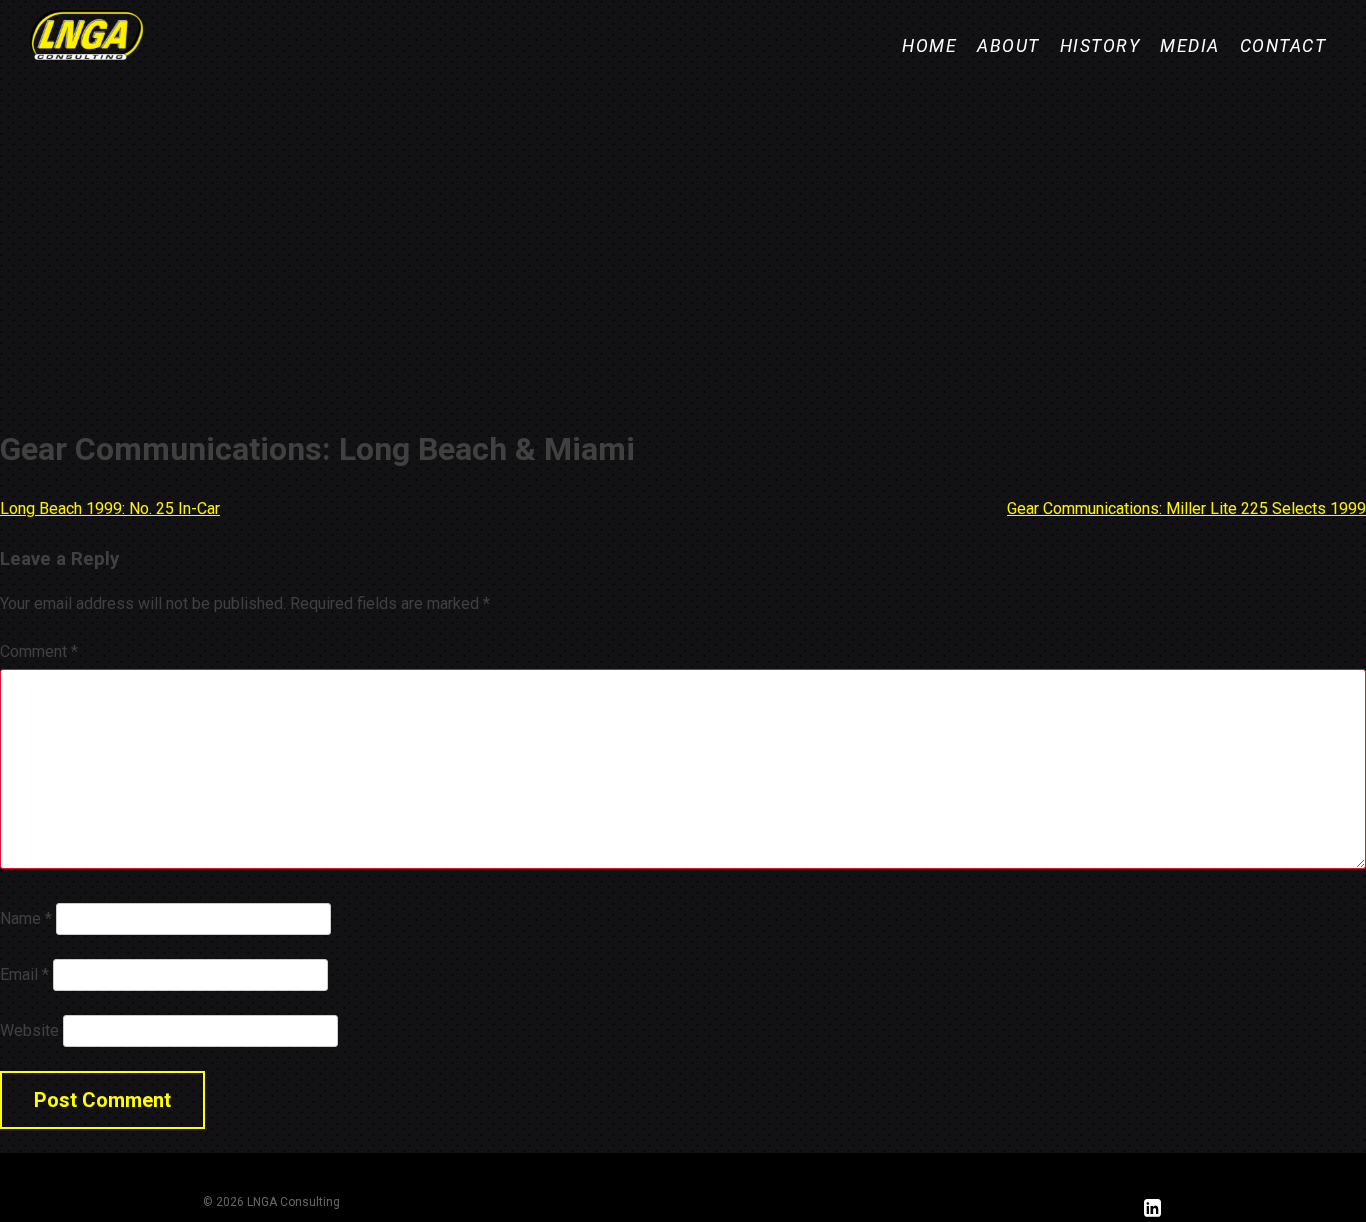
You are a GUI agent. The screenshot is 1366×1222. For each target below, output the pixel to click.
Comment (39, 651)
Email (24, 974)
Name (26, 918)
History (1100, 46)
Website (29, 1030)
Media (1190, 46)
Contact (1283, 46)
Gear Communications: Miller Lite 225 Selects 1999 (1186, 508)
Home (929, 46)
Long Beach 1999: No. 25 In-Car (110, 508)
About (1008, 46)
